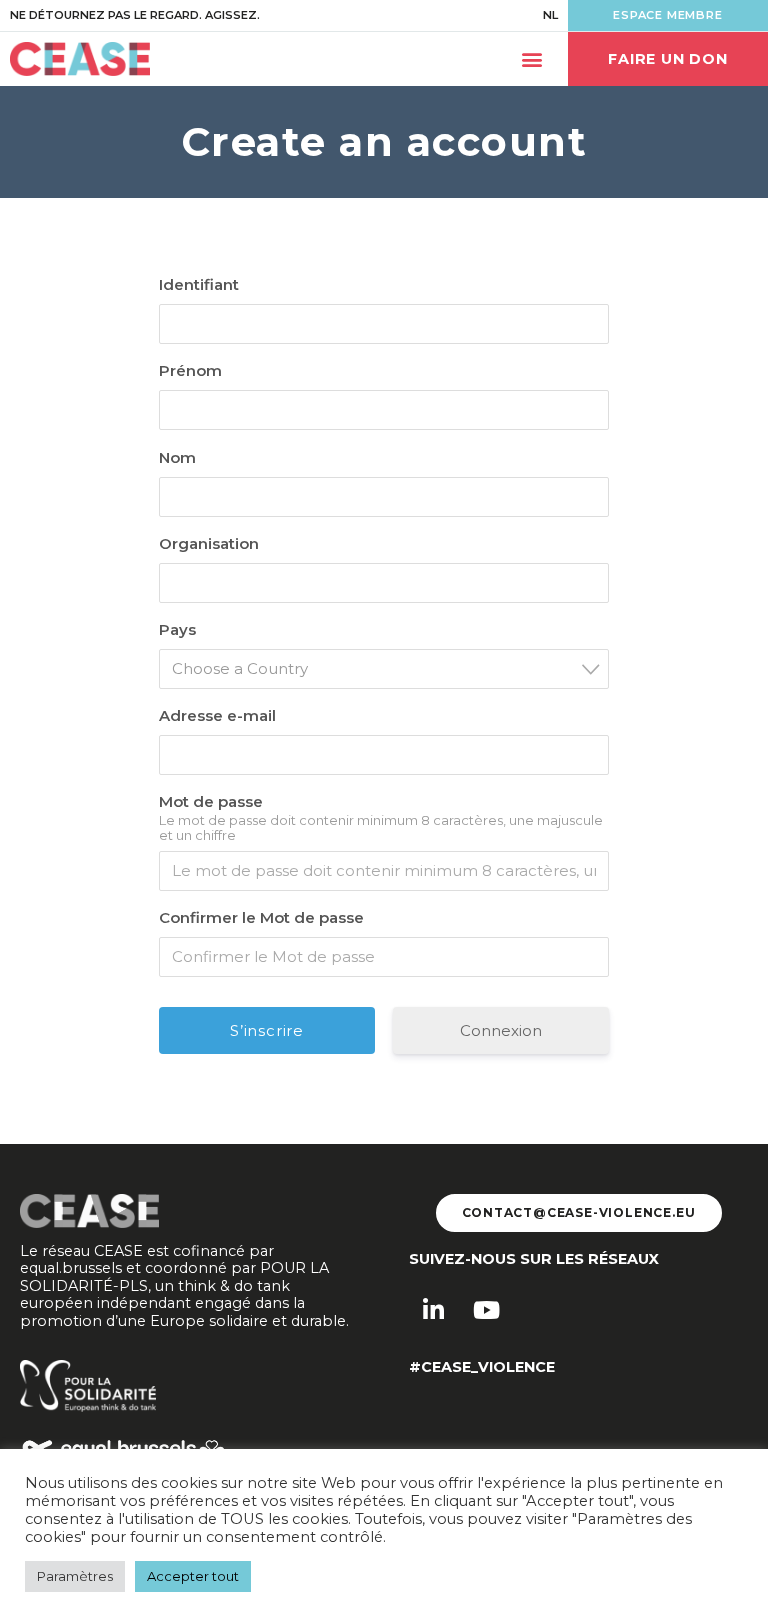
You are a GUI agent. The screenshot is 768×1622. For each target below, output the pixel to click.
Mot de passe (211, 801)
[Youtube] (486, 1310)
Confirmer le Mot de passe (261, 917)
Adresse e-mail (217, 715)
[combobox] (384, 669)
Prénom (190, 370)
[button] (531, 59)
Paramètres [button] (75, 1576)
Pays (177, 629)
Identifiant (199, 284)
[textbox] (390, 668)
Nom (177, 457)
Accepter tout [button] (193, 1576)
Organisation (209, 543)
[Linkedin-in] (433, 1310)
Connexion (501, 1030)
